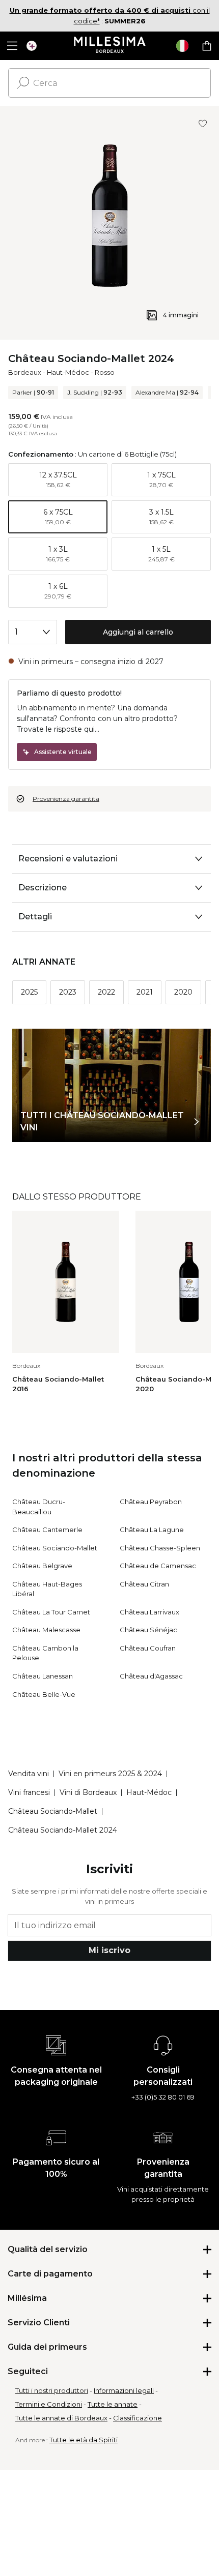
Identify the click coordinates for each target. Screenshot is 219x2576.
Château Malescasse (46, 1630)
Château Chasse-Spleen (160, 1548)
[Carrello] (207, 46)
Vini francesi (29, 1792)
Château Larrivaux (149, 1612)
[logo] (110, 46)
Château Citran (144, 1584)
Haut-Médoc (68, 372)
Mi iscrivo (109, 1950)
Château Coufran (148, 1648)
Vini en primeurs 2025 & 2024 (110, 1774)
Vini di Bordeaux (88, 1792)
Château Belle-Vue (44, 1694)
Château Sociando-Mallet (55, 1548)
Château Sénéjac (148, 1630)
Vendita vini (29, 1774)
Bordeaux (25, 372)
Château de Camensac (158, 1566)
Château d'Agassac (151, 1676)
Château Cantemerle (47, 1530)
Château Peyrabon (151, 1502)
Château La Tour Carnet (51, 1612)
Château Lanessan (43, 1676)
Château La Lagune (152, 1530)
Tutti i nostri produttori (52, 2390)
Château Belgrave (42, 1566)
